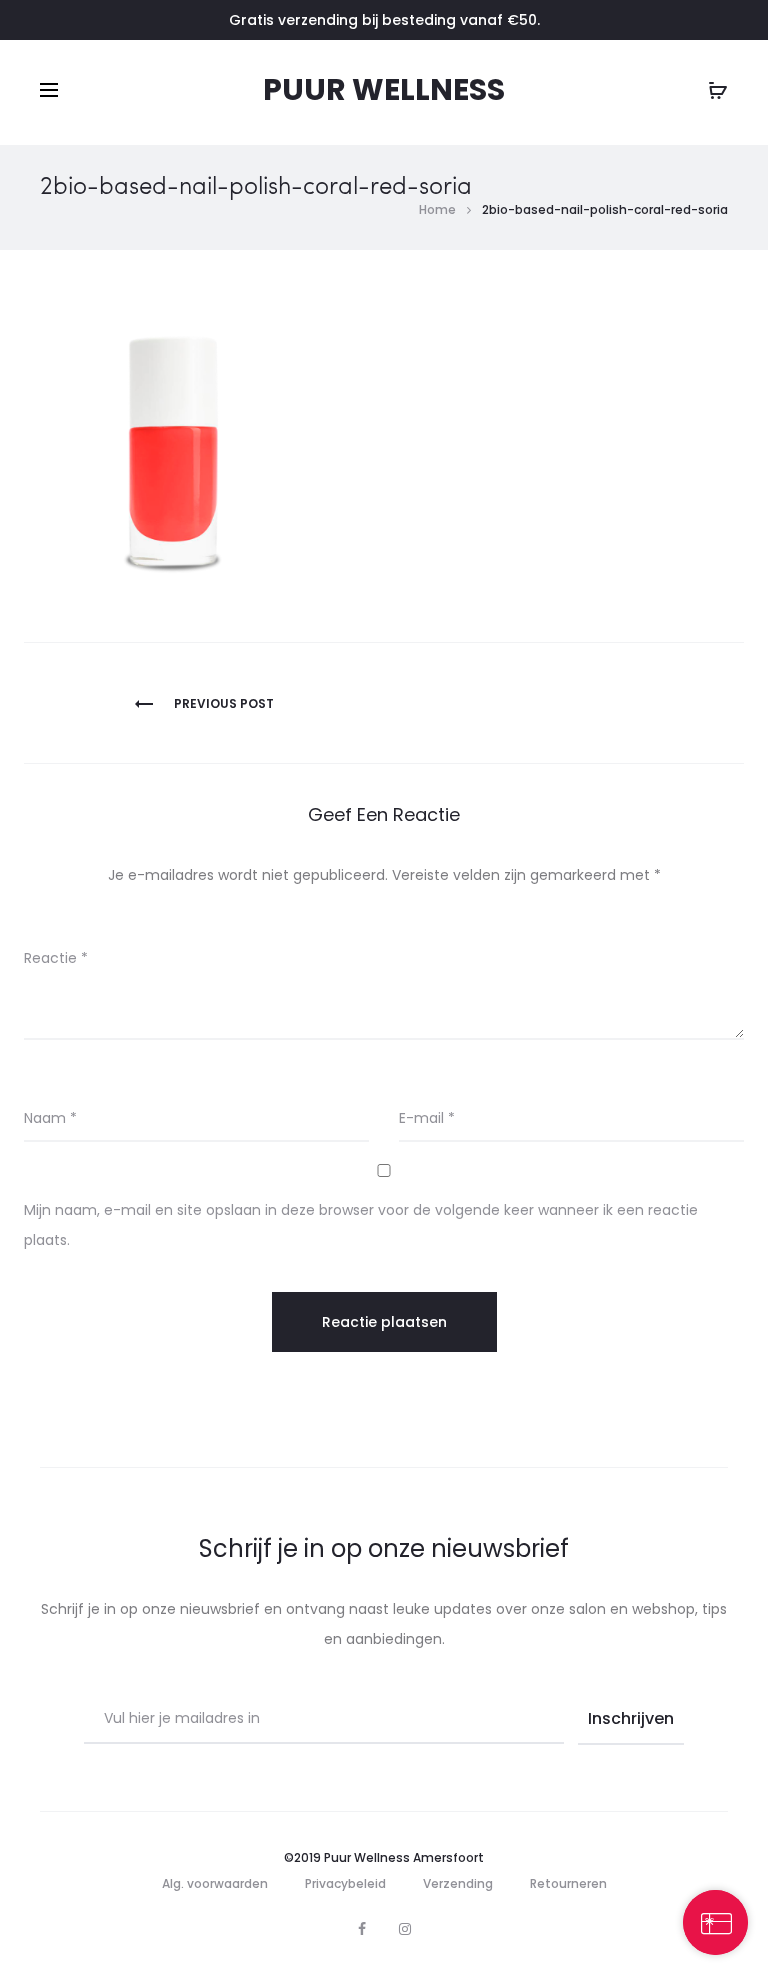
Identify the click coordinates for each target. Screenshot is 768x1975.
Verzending (458, 1883)
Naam (50, 1118)
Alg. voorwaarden (215, 1883)
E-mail (427, 1118)
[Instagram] (405, 1929)
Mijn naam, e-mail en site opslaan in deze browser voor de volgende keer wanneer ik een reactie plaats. (361, 1225)
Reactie (56, 958)
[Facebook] (362, 1929)
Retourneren (568, 1883)
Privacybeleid (345, 1883)
